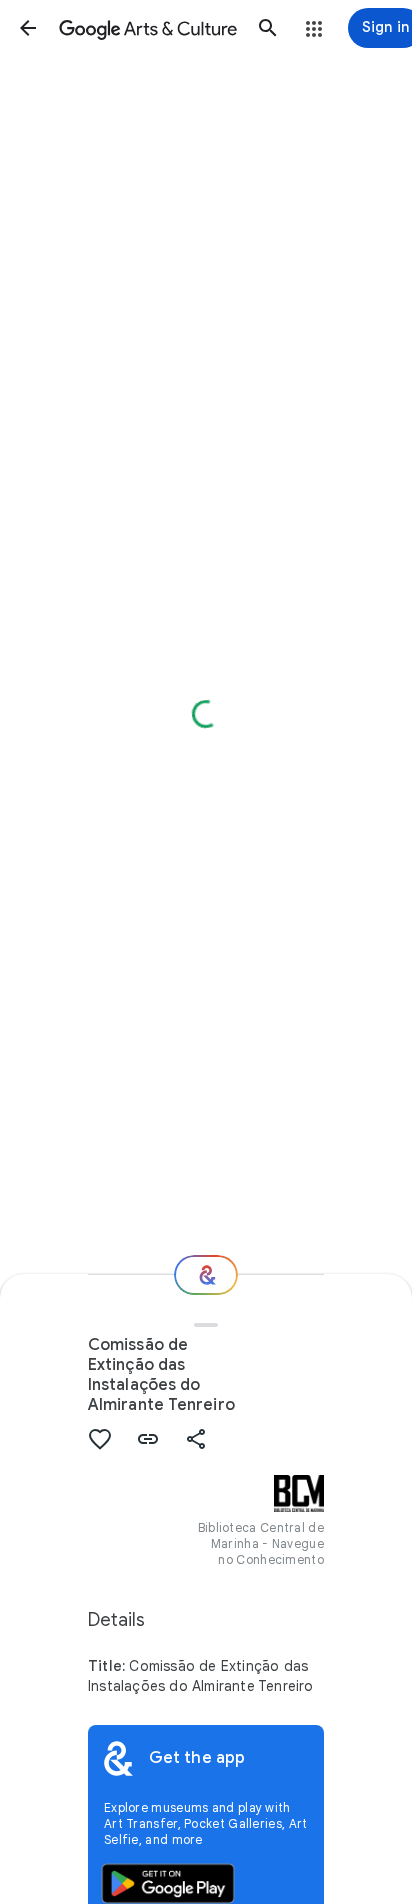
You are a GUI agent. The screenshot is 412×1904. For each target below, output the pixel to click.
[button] (28, 28)
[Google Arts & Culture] (148, 28)
